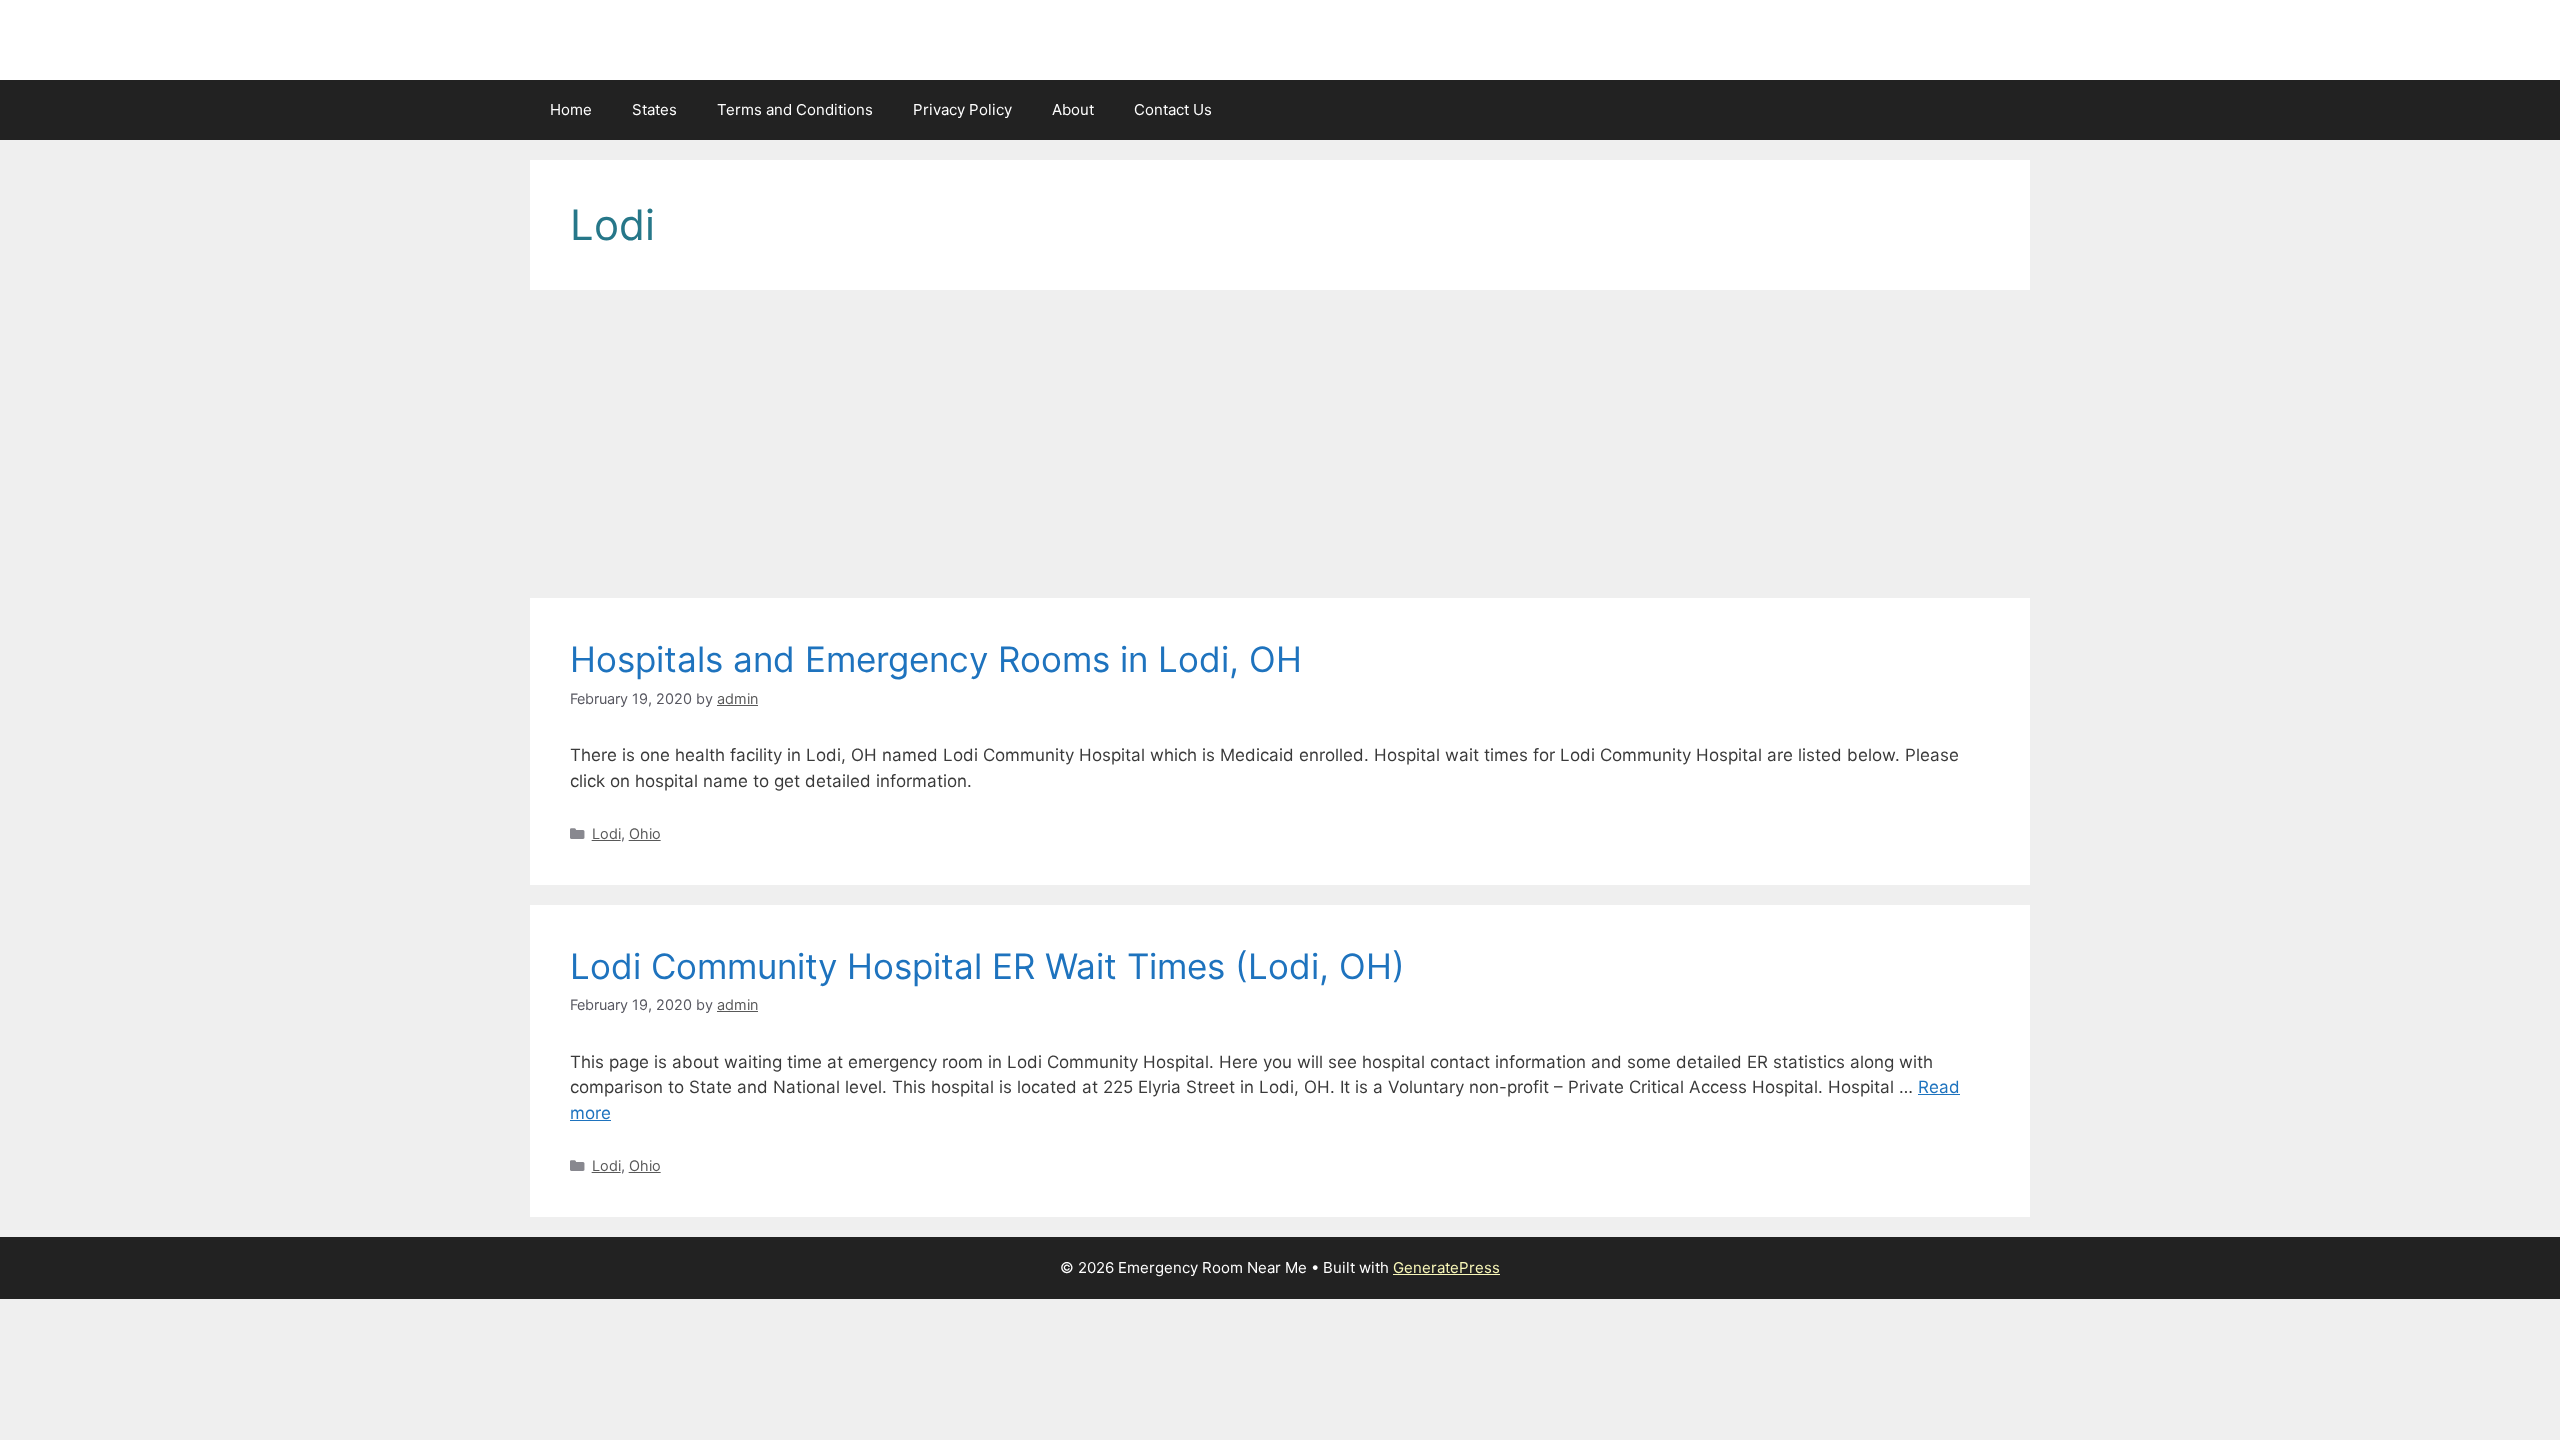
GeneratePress (1446, 1267)
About (1073, 109)
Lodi (606, 833)
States (654, 109)
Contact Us (1173, 109)
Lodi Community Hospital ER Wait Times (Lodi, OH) (987, 966)
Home (571, 109)
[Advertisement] (1280, 450)
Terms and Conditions (795, 109)
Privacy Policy (962, 109)
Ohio (645, 833)
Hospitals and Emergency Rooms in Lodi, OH (936, 659)
